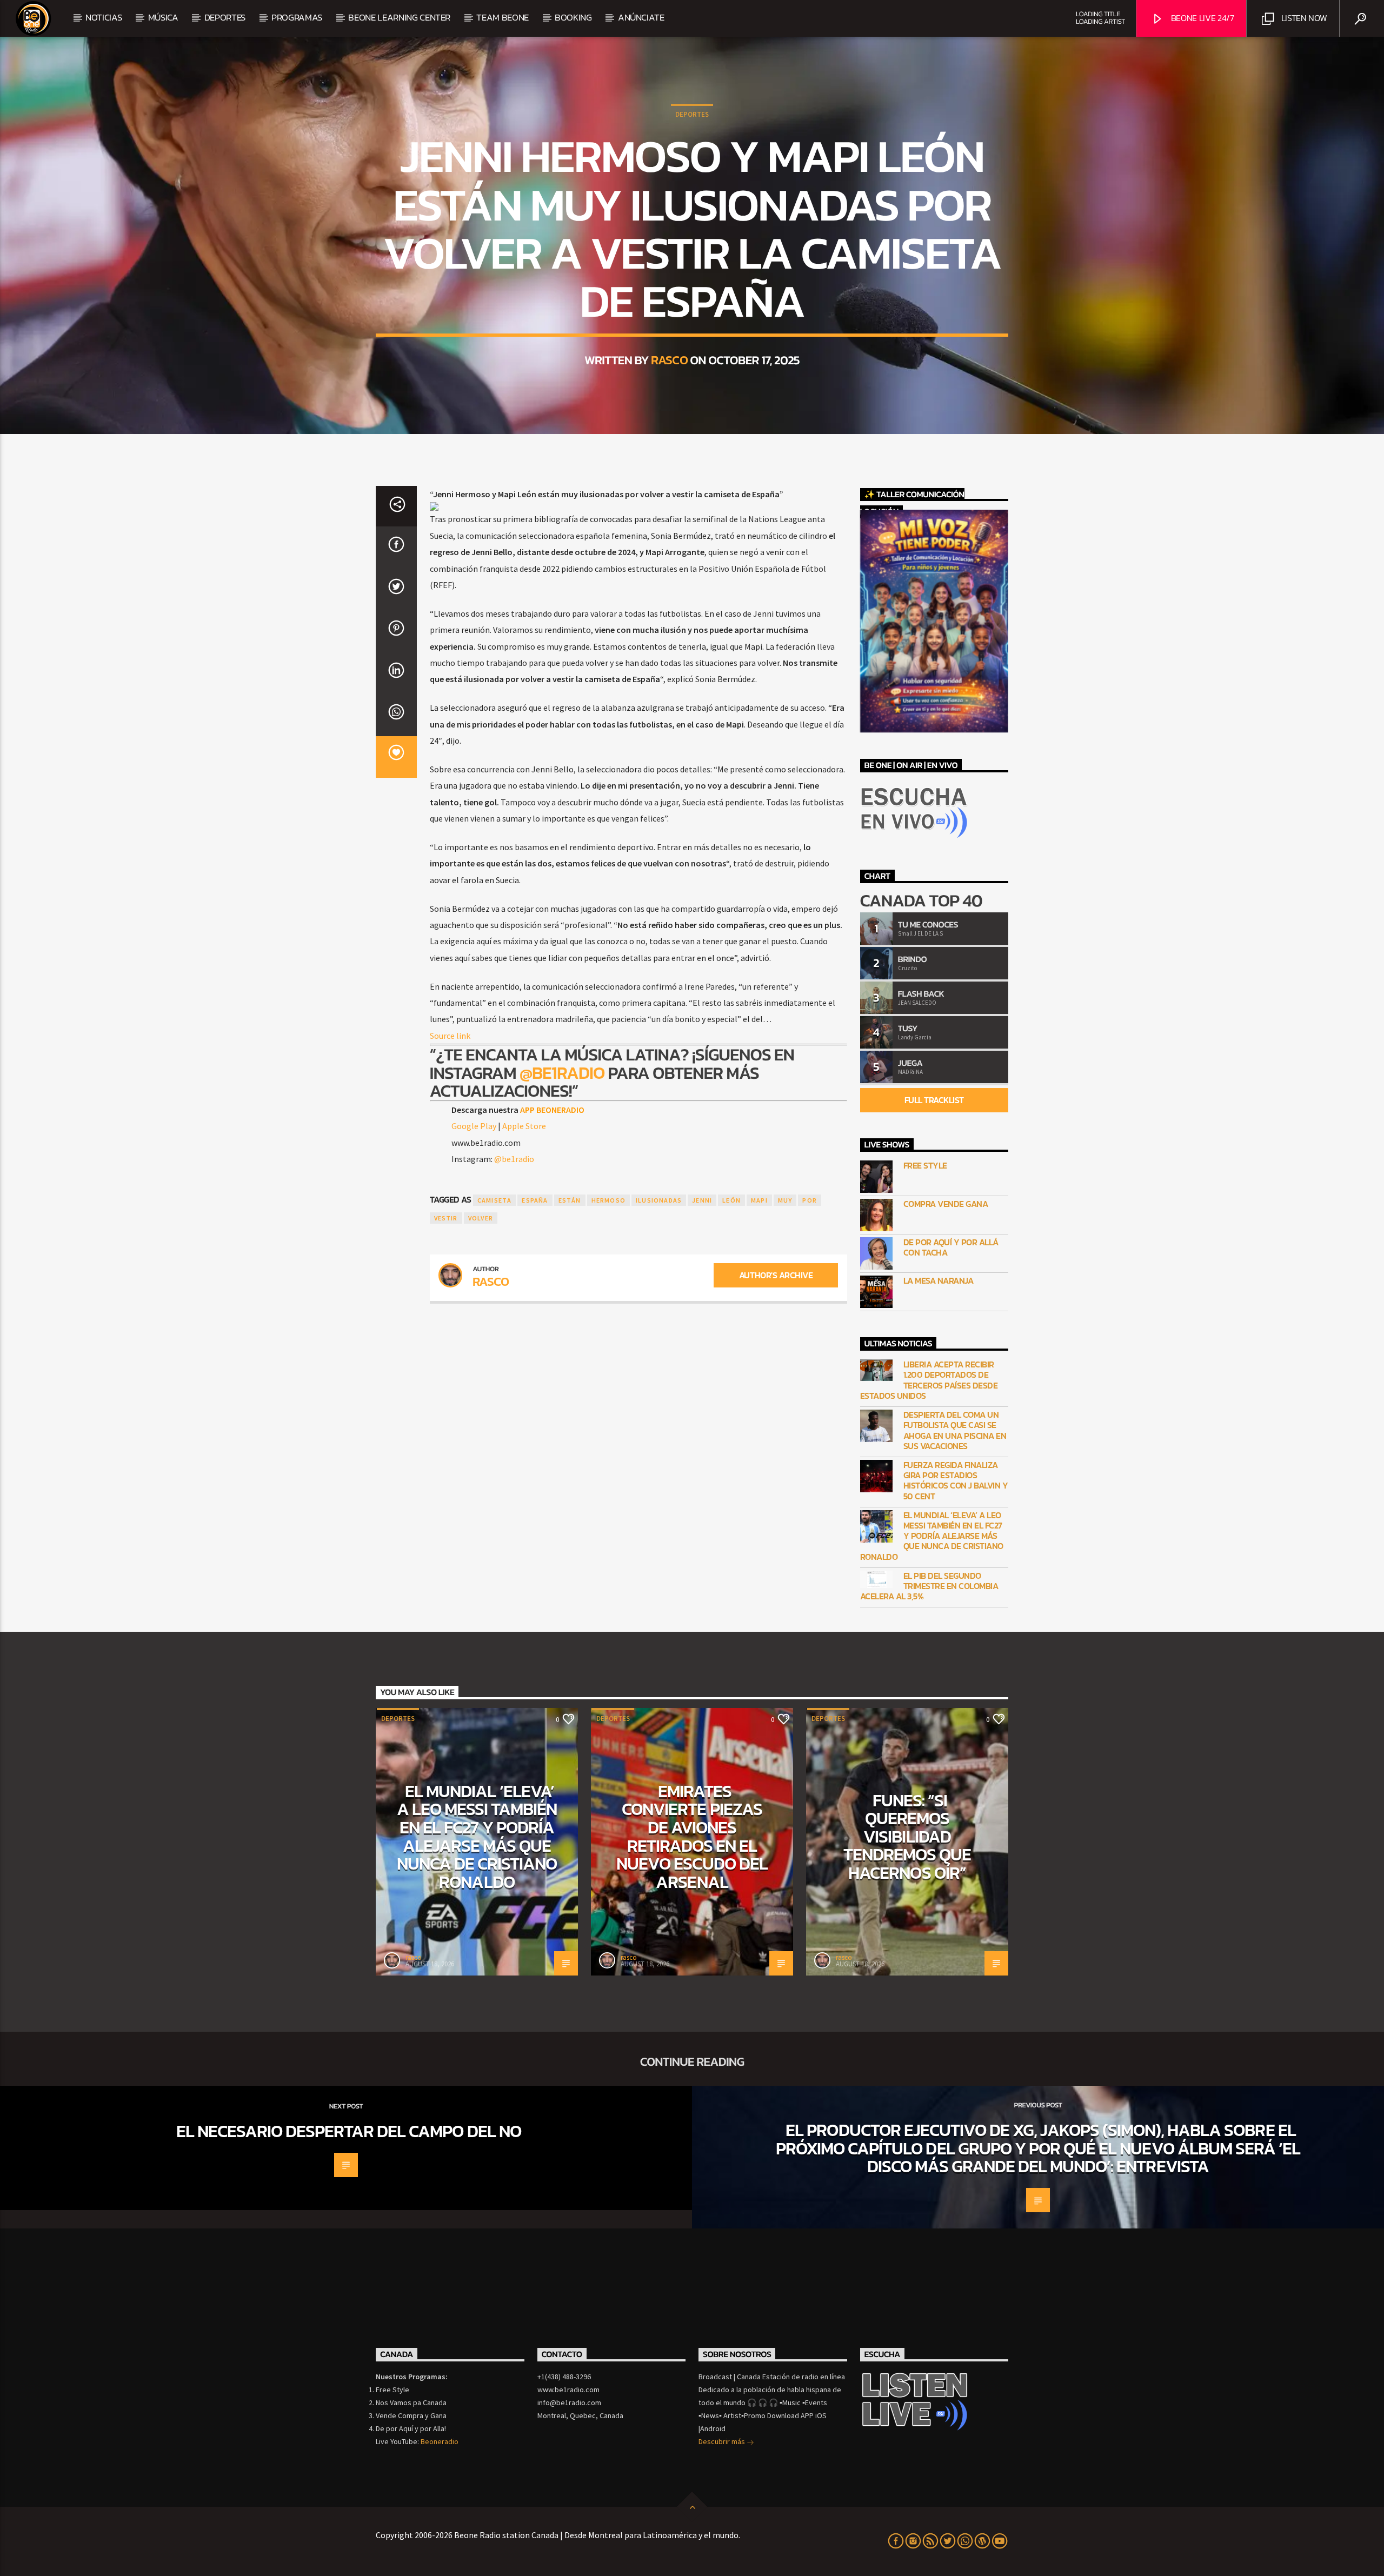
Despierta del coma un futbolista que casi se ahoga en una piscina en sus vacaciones (955, 1430)
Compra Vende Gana (946, 1204)
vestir (446, 1218)
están (570, 1200)
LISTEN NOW (1303, 18)
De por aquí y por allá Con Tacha (951, 1247)
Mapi (759, 1200)
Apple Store (524, 1126)
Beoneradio (440, 2441)
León (731, 1200)
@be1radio (562, 1073)
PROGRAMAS (297, 17)
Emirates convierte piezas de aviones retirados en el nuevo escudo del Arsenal (692, 1837)
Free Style (925, 1166)
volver (481, 1218)
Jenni (702, 1200)
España (535, 1200)
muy (785, 1200)
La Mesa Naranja (939, 1281)
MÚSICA (163, 17)
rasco (669, 360)
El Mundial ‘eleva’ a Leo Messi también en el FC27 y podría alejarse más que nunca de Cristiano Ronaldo (932, 1536)
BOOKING (573, 17)
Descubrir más (723, 2441)
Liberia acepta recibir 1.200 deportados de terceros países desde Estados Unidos (929, 1380)
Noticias (104, 17)
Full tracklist (934, 1100)
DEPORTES (225, 17)
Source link (450, 1036)
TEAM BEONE (503, 17)
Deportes (692, 114)
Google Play (474, 1126)
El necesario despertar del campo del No (349, 2131)
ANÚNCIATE (641, 17)
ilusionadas (659, 1200)
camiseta (495, 1200)
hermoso (608, 1200)
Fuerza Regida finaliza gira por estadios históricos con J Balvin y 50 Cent (956, 1481)
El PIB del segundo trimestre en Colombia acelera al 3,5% (929, 1586)
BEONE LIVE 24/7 (1202, 18)
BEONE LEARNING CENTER (399, 17)
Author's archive (776, 1275)
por (810, 1200)
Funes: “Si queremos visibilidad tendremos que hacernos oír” (907, 1837)
